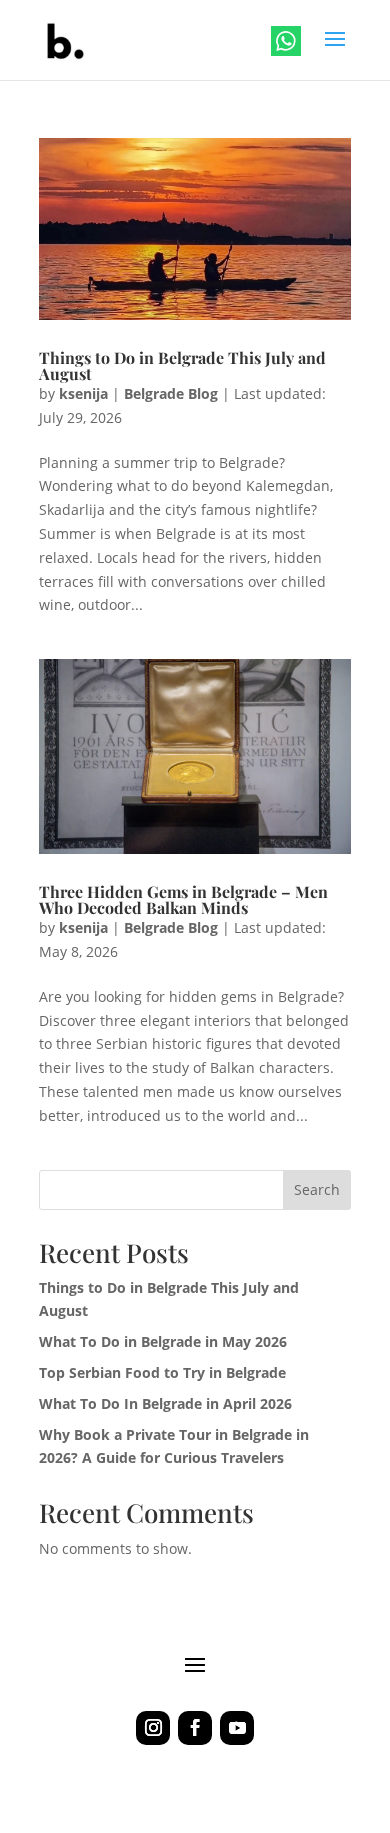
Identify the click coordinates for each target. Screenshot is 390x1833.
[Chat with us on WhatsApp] (288, 44)
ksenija (83, 393)
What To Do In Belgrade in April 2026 (165, 1403)
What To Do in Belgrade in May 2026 (163, 1341)
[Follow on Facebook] (195, 1728)
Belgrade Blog (171, 393)
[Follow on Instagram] (153, 1728)
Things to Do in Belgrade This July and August (182, 365)
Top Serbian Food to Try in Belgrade (162, 1372)
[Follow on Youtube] (237, 1728)
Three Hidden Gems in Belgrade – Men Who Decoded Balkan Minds (183, 899)
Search (317, 1189)
